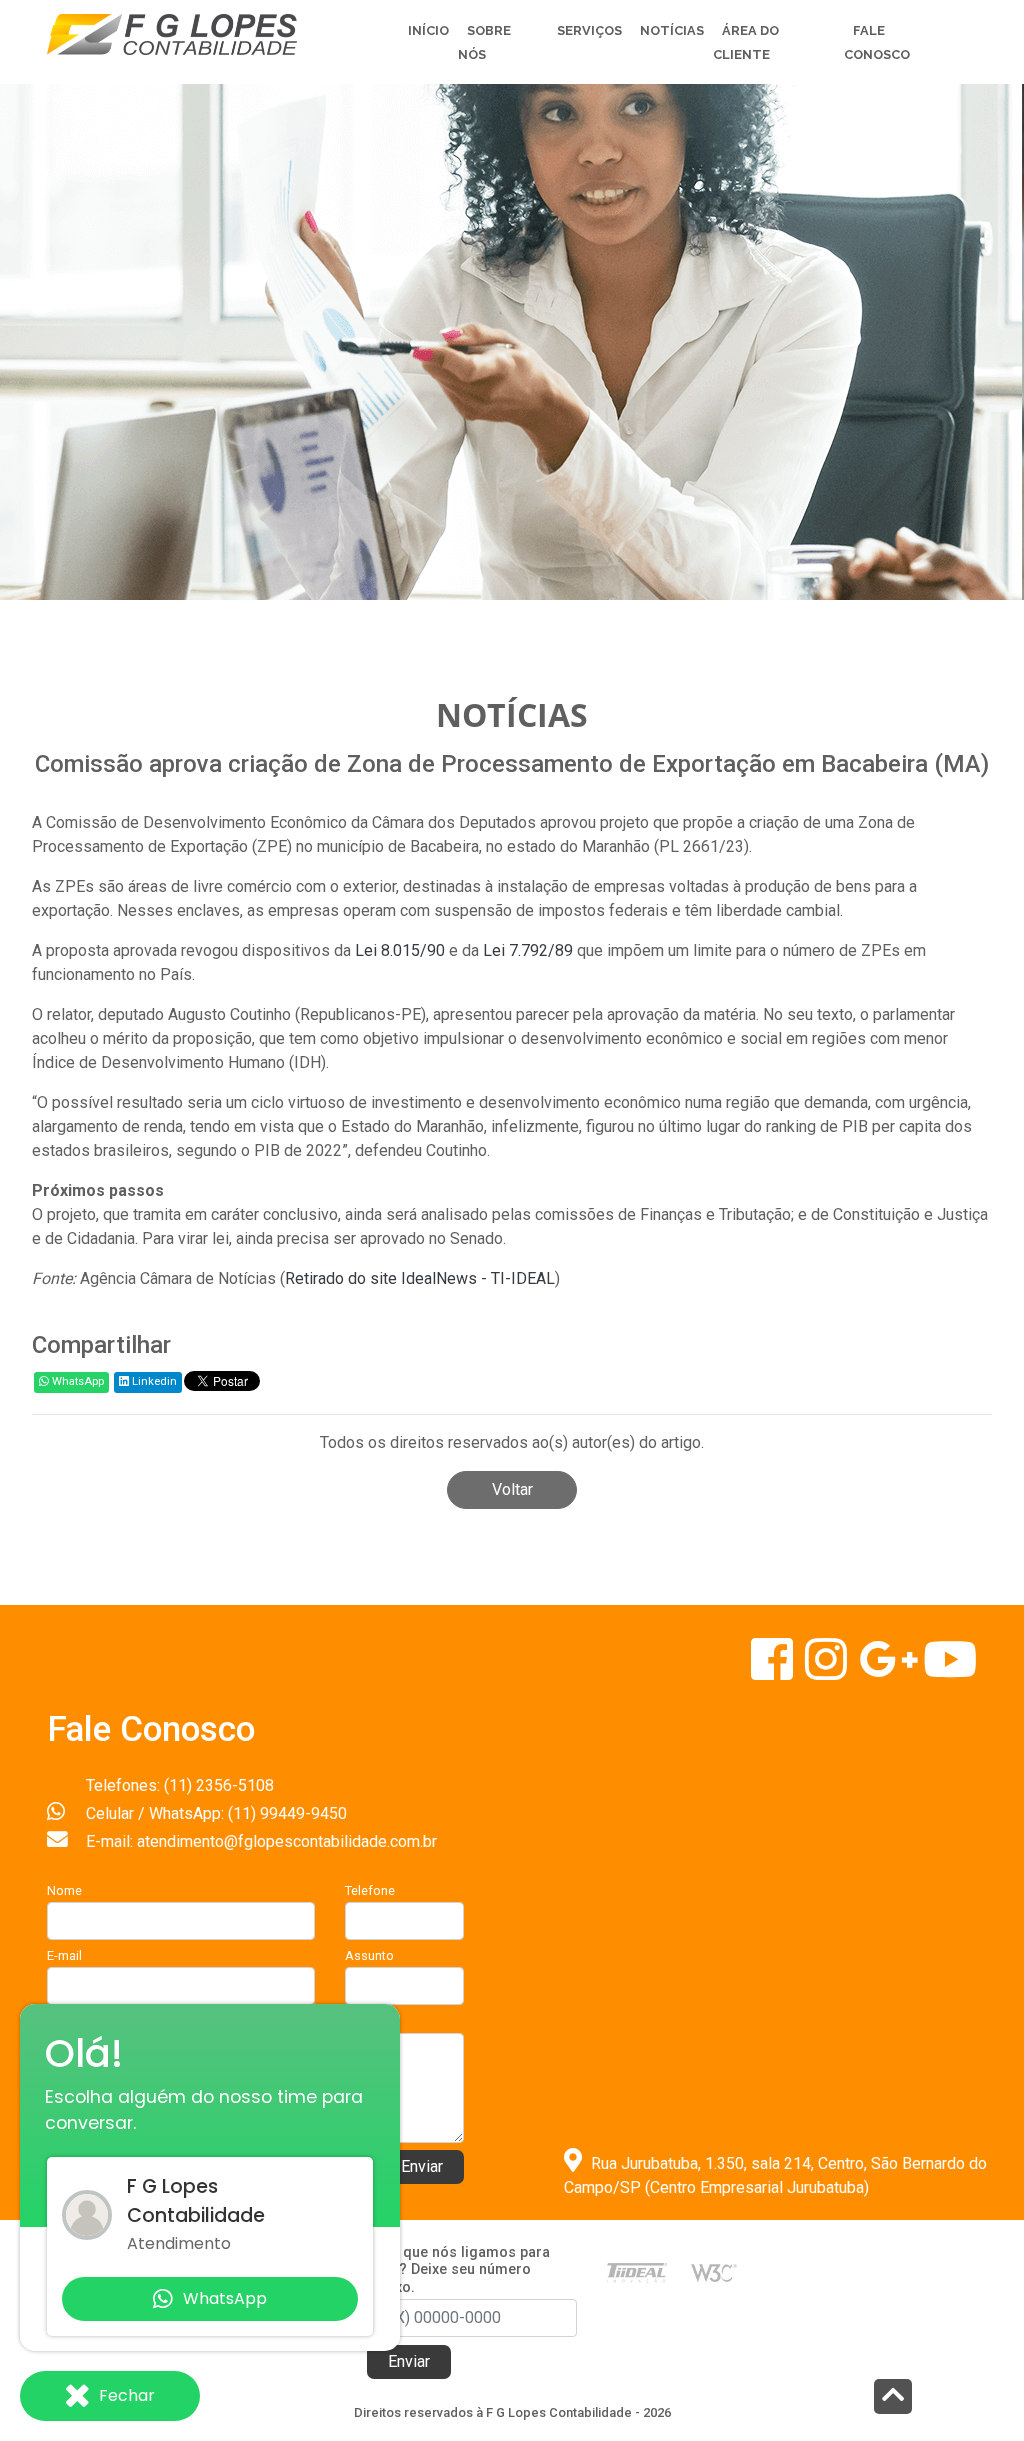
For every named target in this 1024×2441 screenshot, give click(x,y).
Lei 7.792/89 (528, 950)
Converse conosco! (253, 421)
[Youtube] (950, 1671)
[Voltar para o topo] (893, 2398)
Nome (64, 1890)
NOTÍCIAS (672, 30)
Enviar (422, 2166)
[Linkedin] (891, 1671)
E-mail (64, 1955)
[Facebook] (774, 1671)
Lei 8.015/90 (400, 950)
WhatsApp (76, 1381)
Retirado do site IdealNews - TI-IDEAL (420, 1278)
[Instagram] (828, 1671)
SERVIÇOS (589, 30)
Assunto (369, 1955)
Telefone (370, 1890)
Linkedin (153, 1381)
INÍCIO (428, 30)
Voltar (512, 1489)
